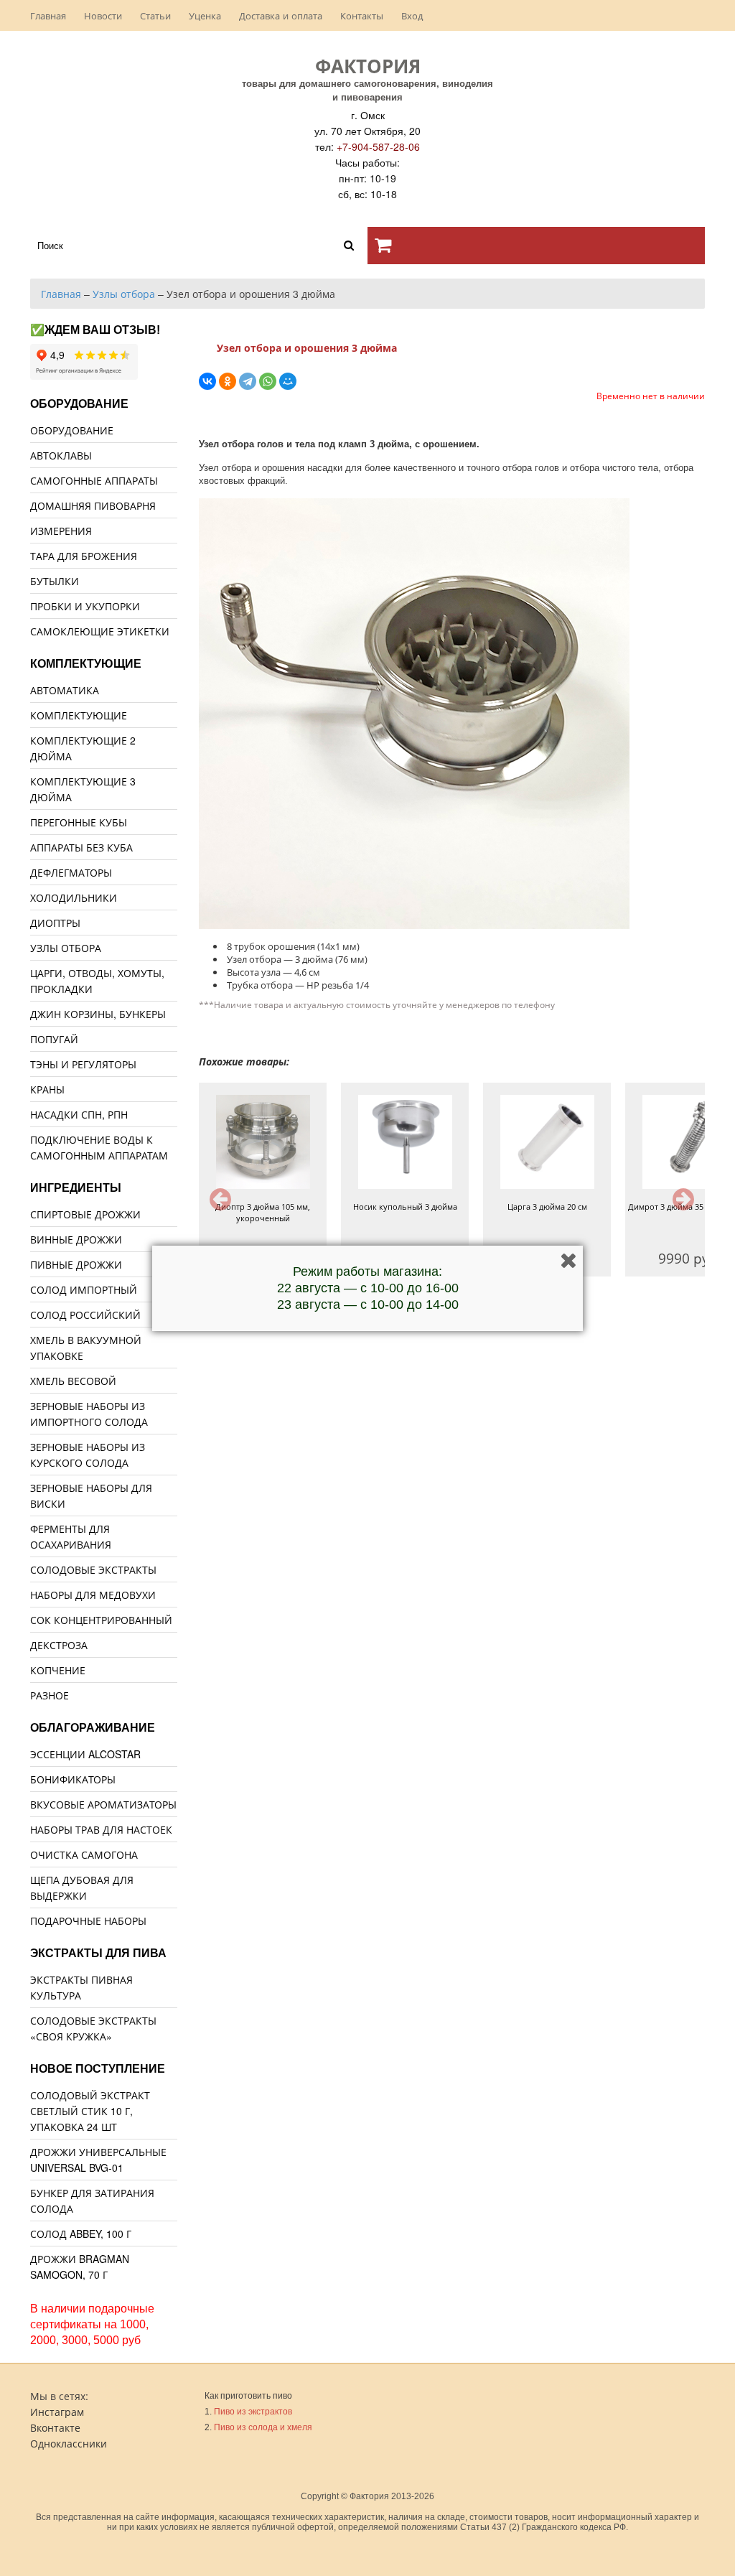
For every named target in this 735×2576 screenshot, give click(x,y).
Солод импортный (84, 1289)
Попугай (54, 1039)
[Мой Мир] (288, 381)
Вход (412, 15)
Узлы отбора (66, 948)
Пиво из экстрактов (253, 2412)
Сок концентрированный (101, 1620)
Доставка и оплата (281, 15)
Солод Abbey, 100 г (81, 2234)
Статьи (155, 15)
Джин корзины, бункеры (98, 1014)
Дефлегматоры (71, 872)
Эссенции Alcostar (85, 1754)
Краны (47, 1089)
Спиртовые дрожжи (85, 1214)
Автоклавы (61, 455)
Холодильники (74, 897)
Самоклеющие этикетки (100, 631)
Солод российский (85, 1315)
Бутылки (55, 581)
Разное (50, 1695)
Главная (48, 15)
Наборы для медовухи (93, 1595)
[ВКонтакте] (207, 381)
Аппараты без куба (81, 847)
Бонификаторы (73, 1779)
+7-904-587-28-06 (378, 146)
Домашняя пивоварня (93, 505)
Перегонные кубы (79, 822)
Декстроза (59, 1645)
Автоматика (65, 690)
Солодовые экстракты (93, 1569)
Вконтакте (55, 2427)
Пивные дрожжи (76, 1264)
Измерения (61, 531)
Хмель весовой (73, 1381)
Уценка (205, 15)
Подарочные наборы (88, 1921)
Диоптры (55, 923)
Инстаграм (57, 2412)
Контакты (362, 15)
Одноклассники (69, 2443)
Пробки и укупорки (85, 606)
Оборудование (72, 430)
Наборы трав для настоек (101, 1829)
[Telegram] (248, 381)
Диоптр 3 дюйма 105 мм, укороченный (263, 1212)
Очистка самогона (84, 1854)
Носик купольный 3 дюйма (405, 1207)
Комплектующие (79, 715)
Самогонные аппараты (94, 480)
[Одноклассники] (228, 381)
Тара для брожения (84, 556)
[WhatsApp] (268, 381)
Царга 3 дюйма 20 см (547, 1207)
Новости (103, 15)
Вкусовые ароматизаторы (103, 1804)
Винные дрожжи (76, 1239)
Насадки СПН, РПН (79, 1114)
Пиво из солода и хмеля (263, 2427)
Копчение (58, 1670)
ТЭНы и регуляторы (83, 1064)
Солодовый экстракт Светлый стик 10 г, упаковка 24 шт (90, 2111)
